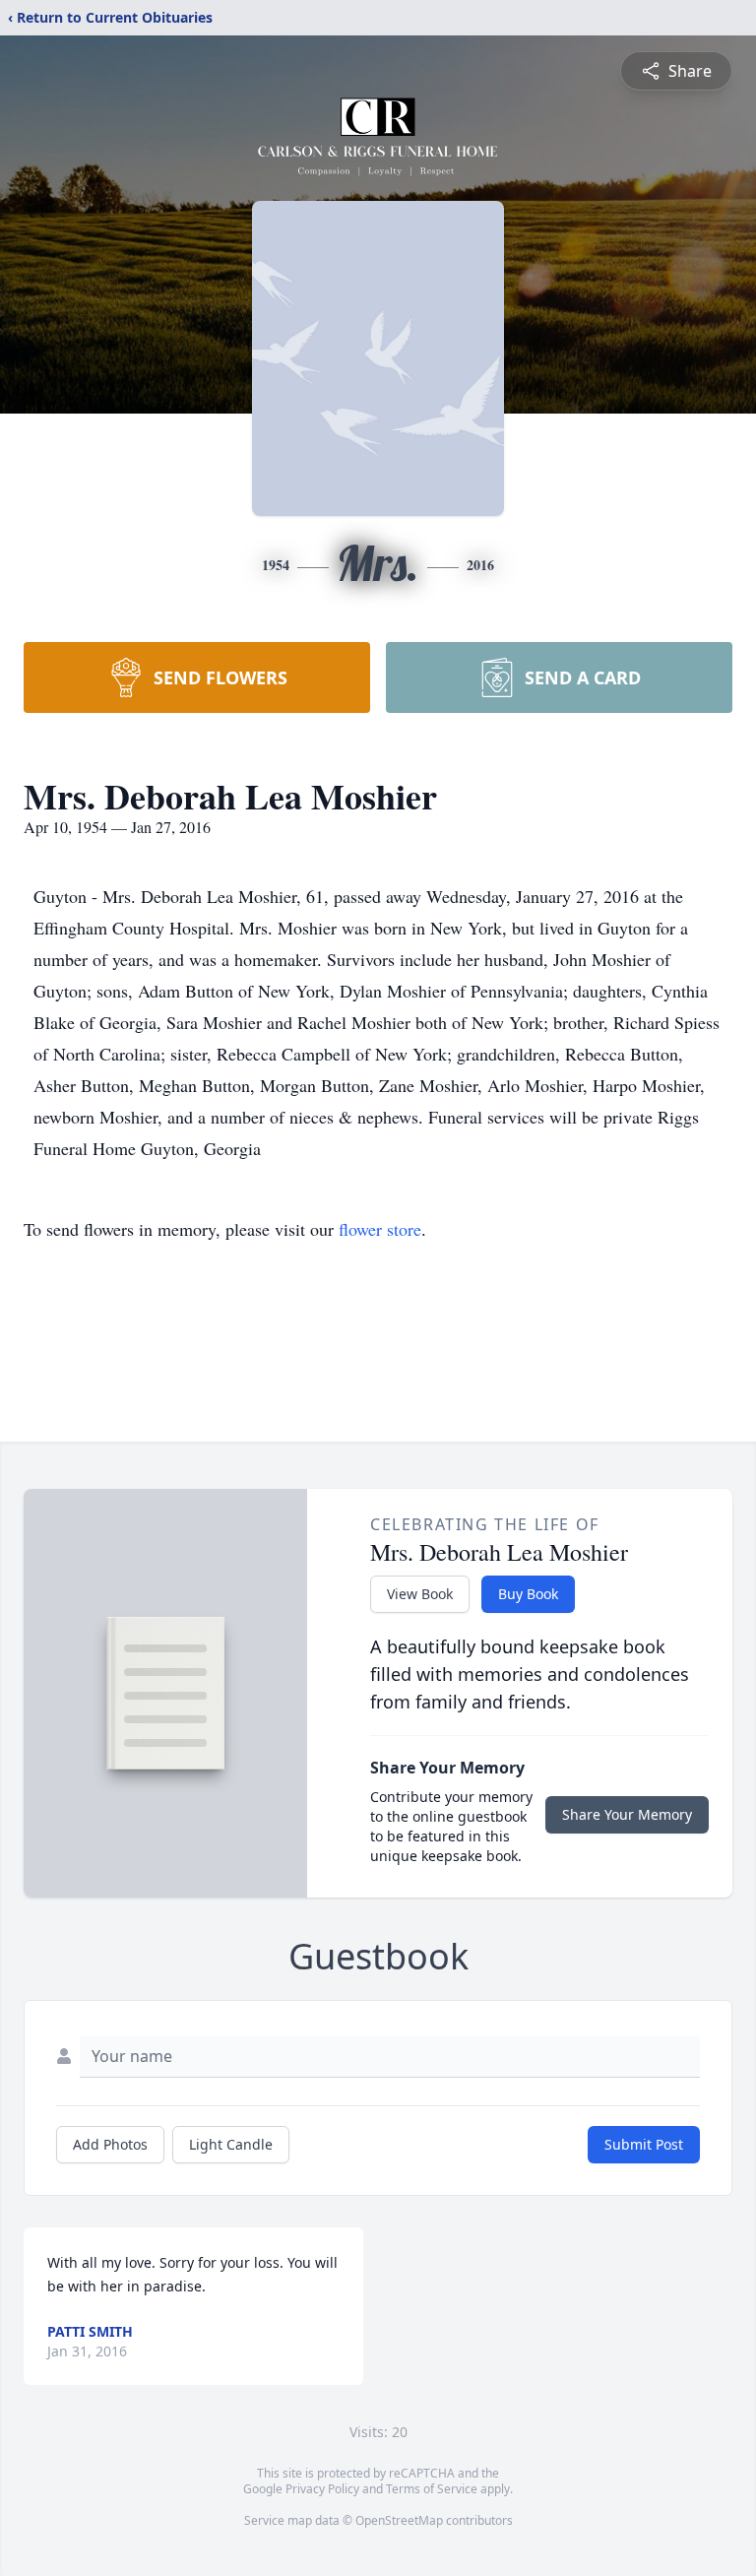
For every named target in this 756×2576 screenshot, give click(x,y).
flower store (380, 1229)
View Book (420, 1594)
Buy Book (528, 1594)
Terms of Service (432, 2489)
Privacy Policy (322, 2489)
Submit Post (644, 2144)
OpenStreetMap (399, 2520)
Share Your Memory (627, 1814)
